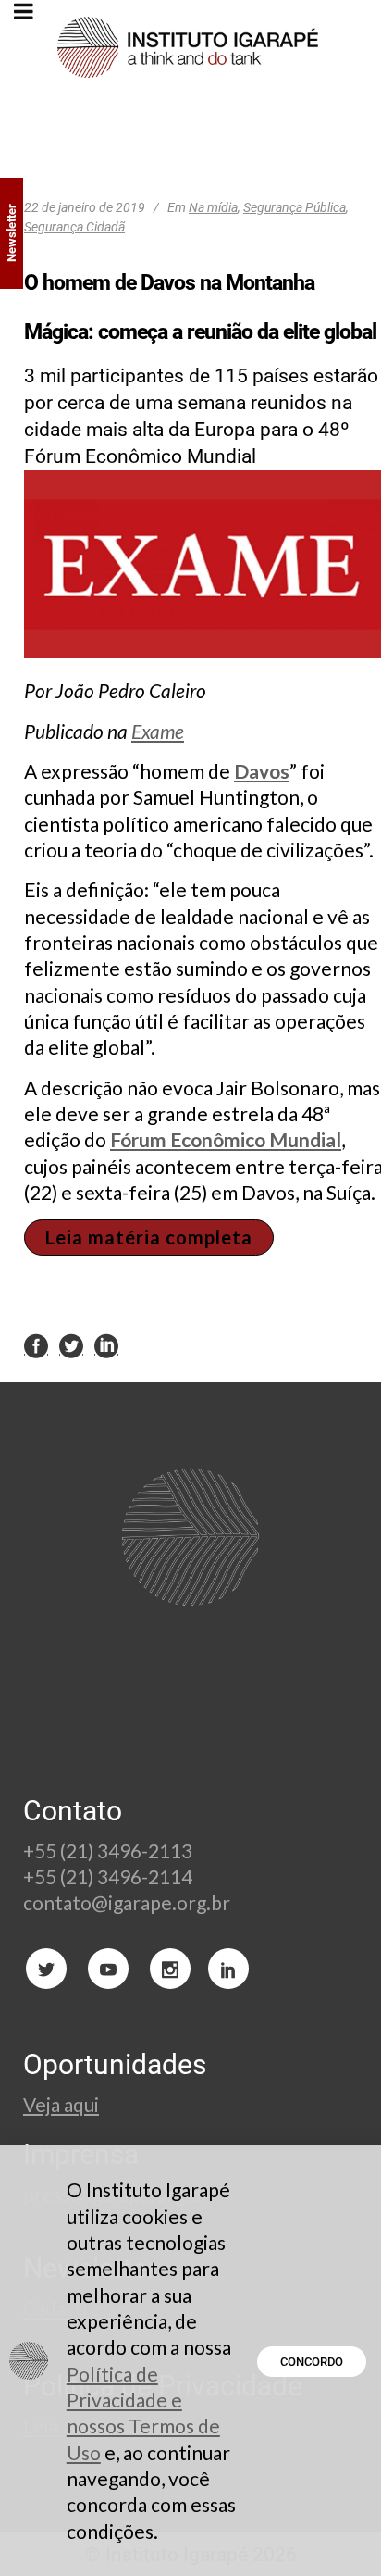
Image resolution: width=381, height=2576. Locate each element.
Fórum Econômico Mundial (226, 1139)
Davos (262, 771)
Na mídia (213, 207)
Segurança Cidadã (74, 227)
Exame (158, 731)
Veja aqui (61, 2104)
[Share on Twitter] (71, 1345)
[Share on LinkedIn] (106, 1345)
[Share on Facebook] (36, 1345)
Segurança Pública (295, 207)
